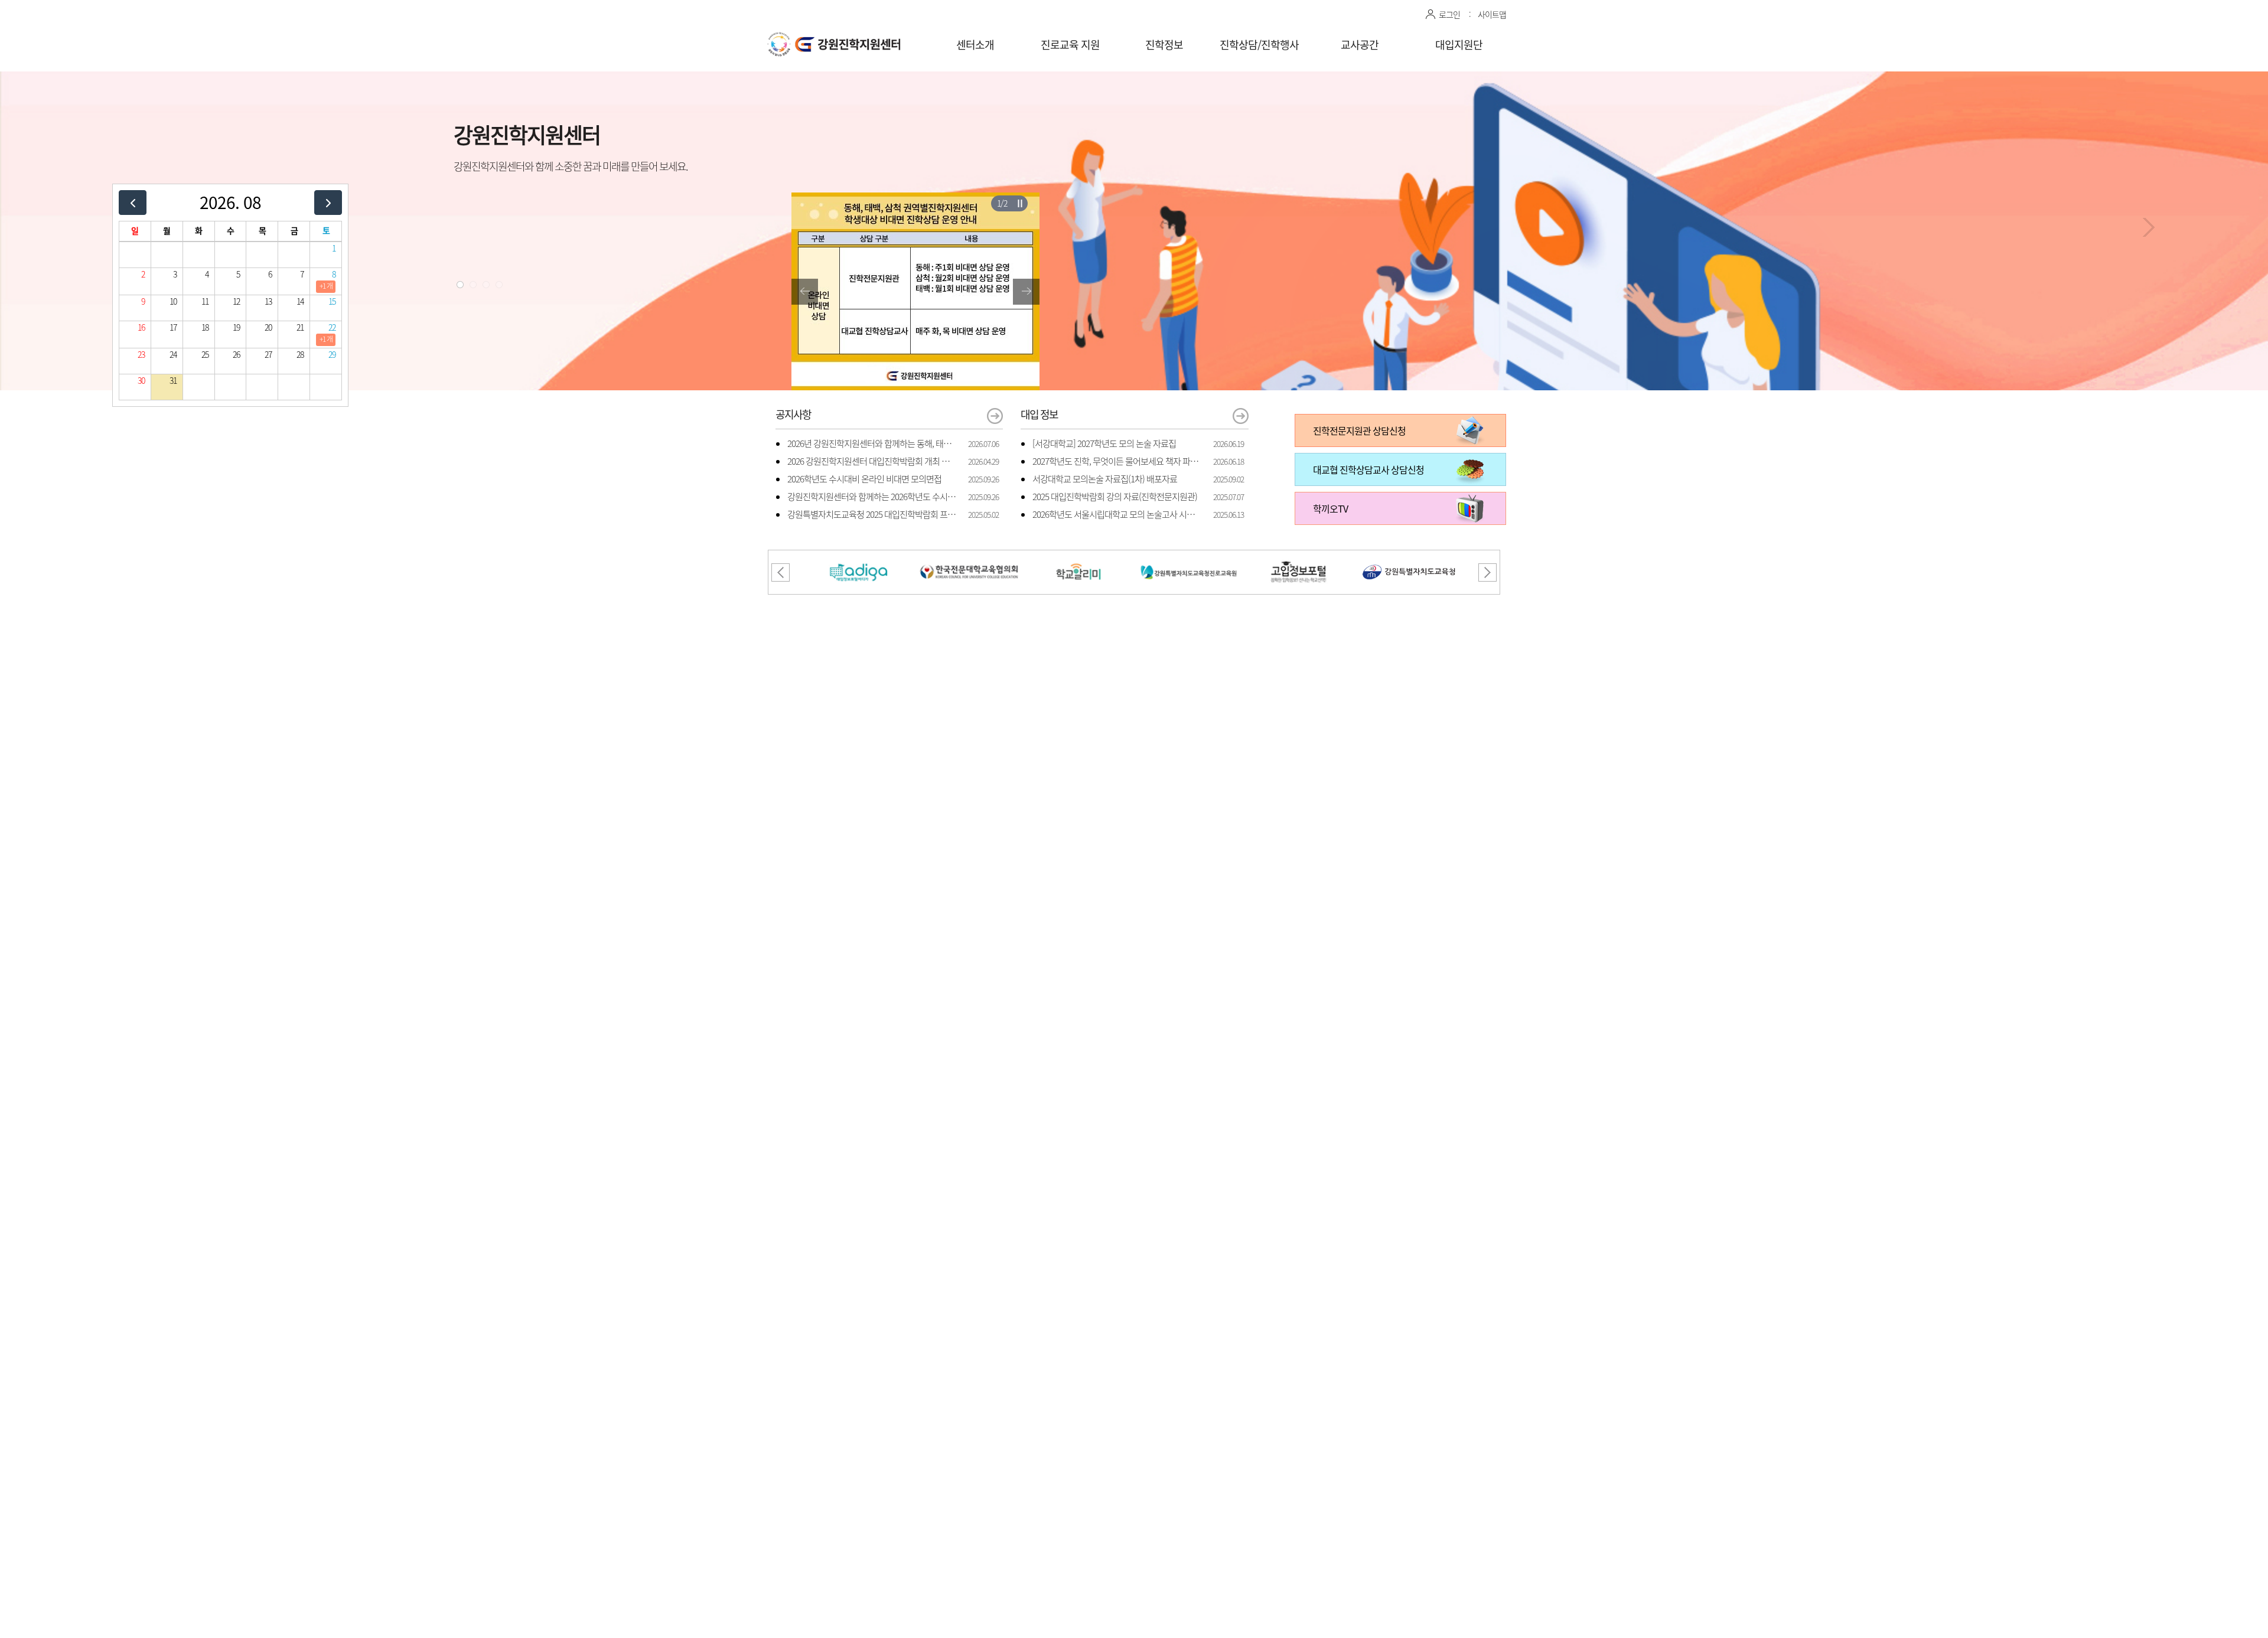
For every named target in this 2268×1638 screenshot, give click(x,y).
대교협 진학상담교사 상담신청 (1368, 469)
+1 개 (326, 286)
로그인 (1449, 14)
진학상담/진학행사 (1259, 45)
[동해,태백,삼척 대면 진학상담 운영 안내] (915, 200)
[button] (460, 285)
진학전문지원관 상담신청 (1359, 430)
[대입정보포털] (859, 557)
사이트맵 (1492, 14)
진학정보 (1164, 45)
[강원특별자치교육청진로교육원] (1189, 557)
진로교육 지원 (1070, 45)
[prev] (133, 202)
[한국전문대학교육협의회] (969, 557)
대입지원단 (1459, 45)
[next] (328, 202)
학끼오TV (1330, 508)
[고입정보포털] (1299, 557)
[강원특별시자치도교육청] (1409, 557)
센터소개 (975, 45)
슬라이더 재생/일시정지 (1020, 203)
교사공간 (1360, 45)
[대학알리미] (1079, 557)
